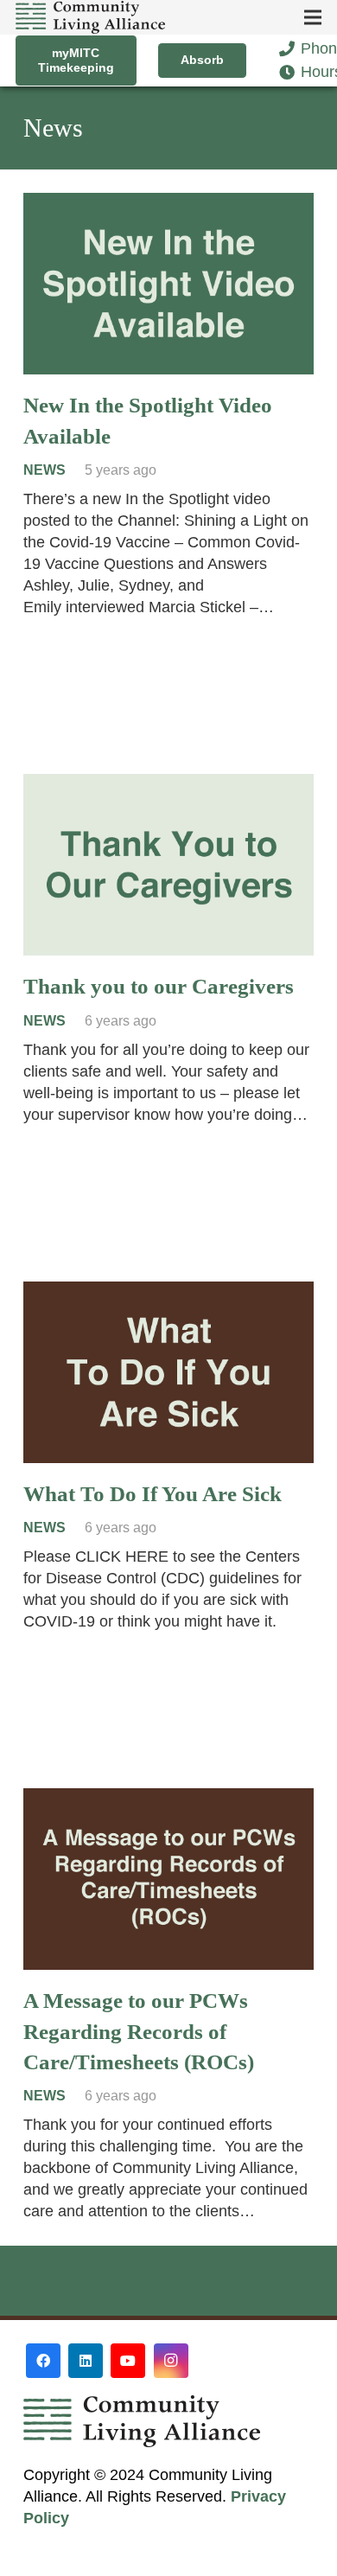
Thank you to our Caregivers (159, 986)
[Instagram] (171, 2361)
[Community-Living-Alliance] (90, 17)
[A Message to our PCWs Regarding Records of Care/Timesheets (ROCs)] (168, 1799)
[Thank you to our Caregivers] (168, 784)
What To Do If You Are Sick (153, 1494)
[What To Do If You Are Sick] (168, 1292)
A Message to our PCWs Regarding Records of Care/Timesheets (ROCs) (139, 2031)
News (45, 470)
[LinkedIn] (86, 2361)
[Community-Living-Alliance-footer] (168, 2421)
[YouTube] (128, 2361)
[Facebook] (43, 2361)
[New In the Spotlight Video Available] (168, 203)
